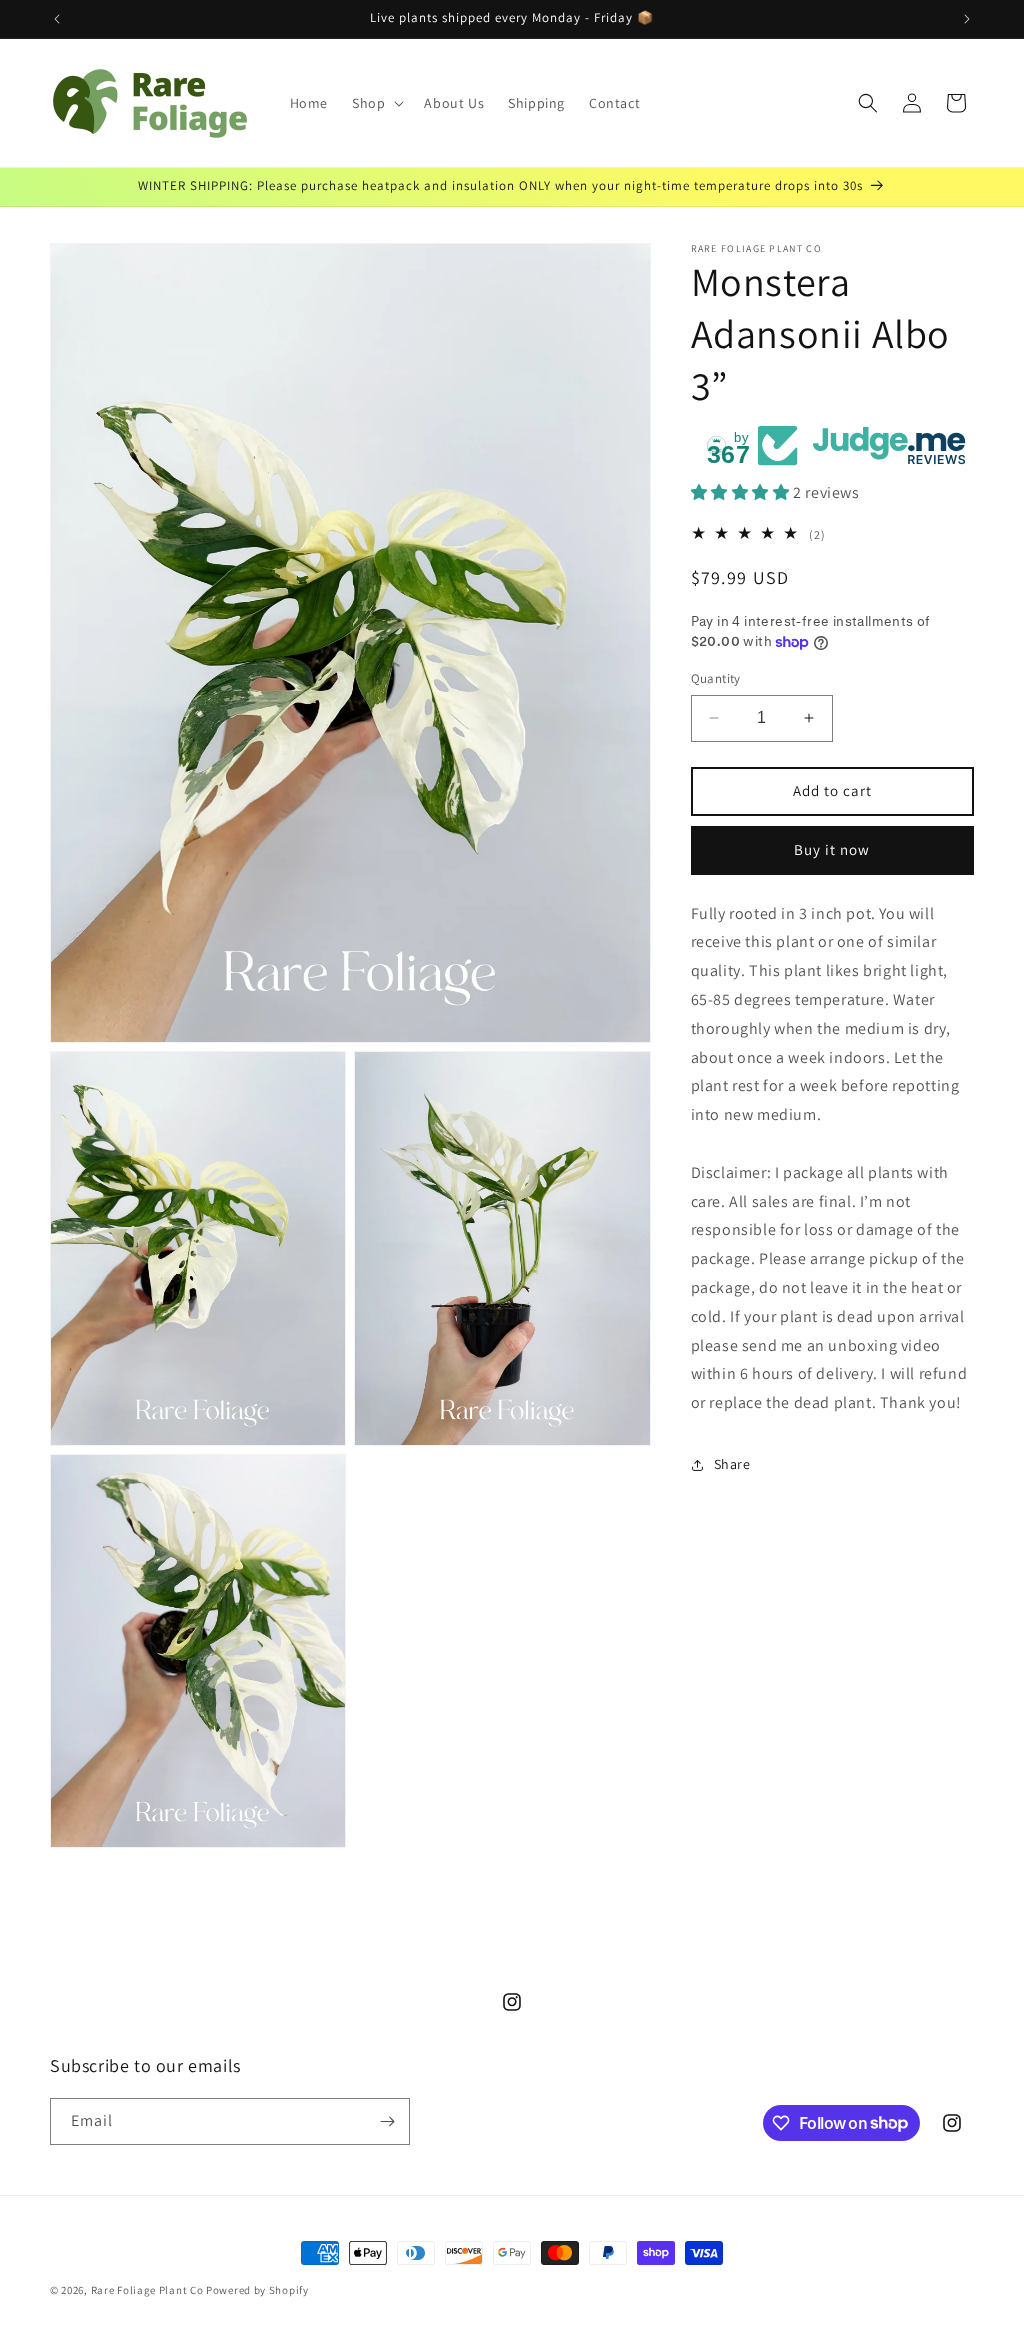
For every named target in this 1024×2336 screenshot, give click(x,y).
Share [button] (732, 1464)
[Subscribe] (387, 2121)
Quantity (716, 678)
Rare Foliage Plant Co (147, 2290)
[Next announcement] (967, 19)
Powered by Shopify (257, 2290)
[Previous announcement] (57, 19)
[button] (376, 103)
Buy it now (832, 849)
